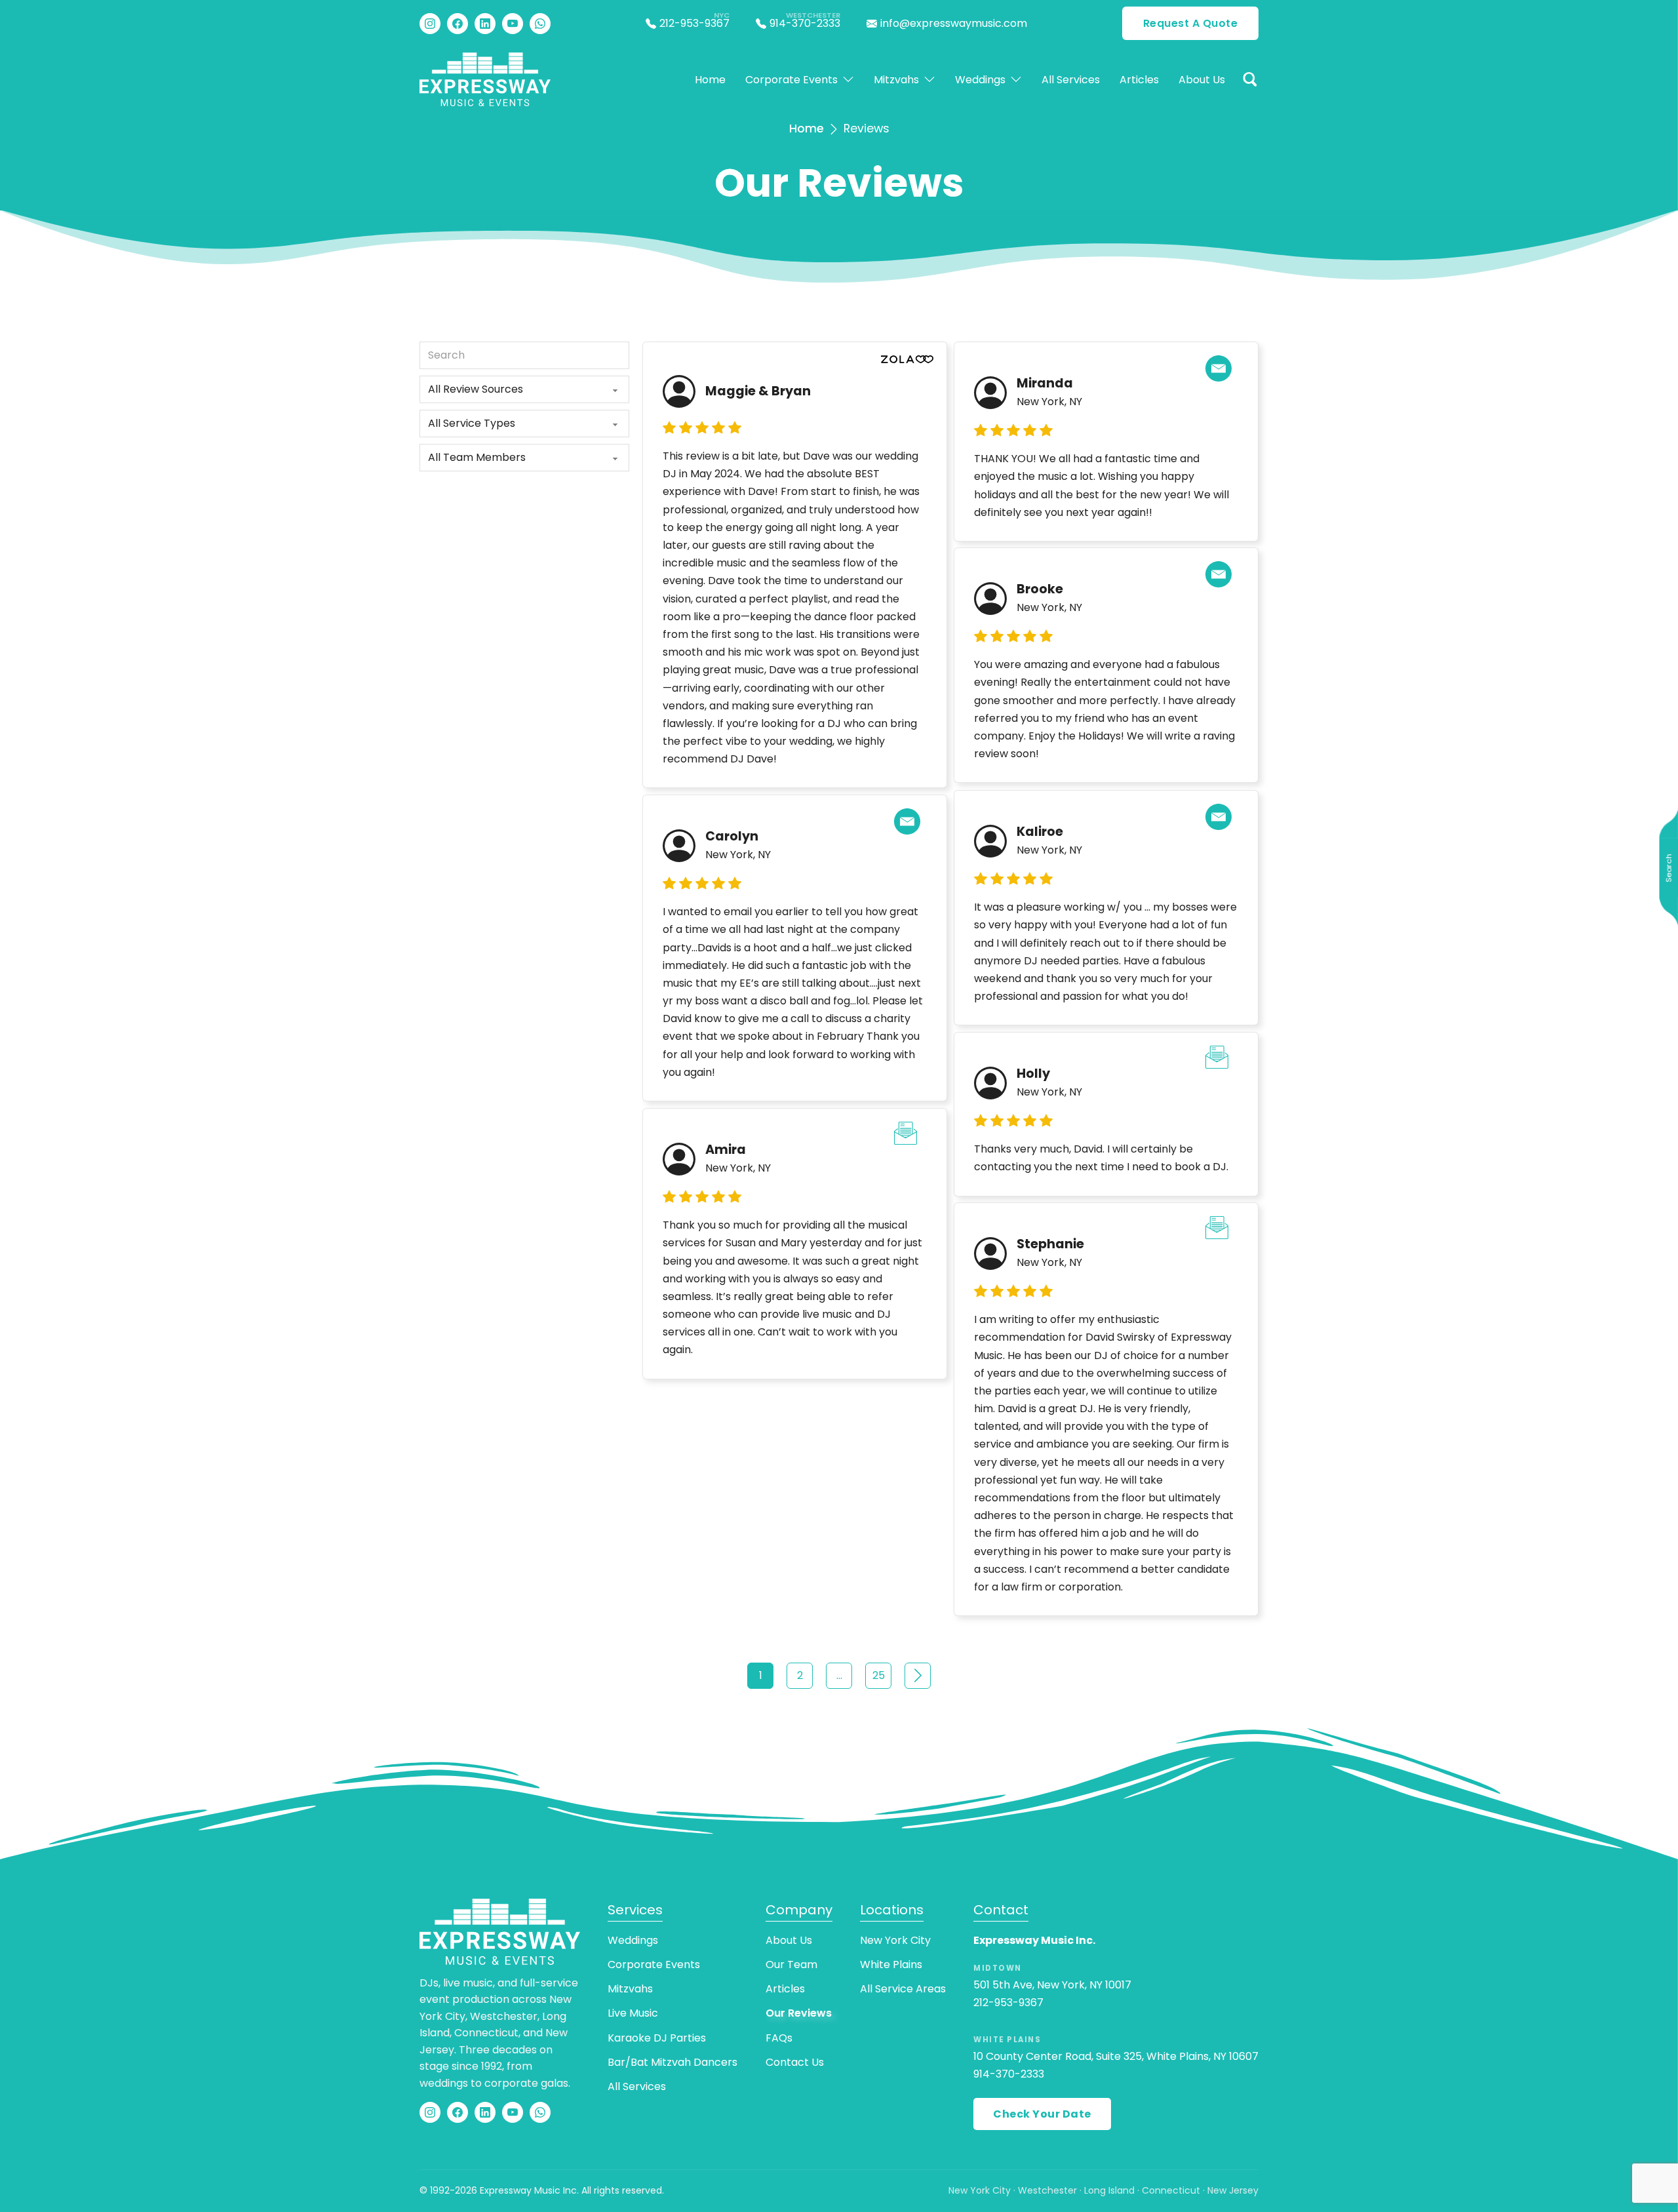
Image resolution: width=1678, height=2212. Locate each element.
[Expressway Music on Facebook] (458, 24)
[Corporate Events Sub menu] (848, 79)
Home (710, 80)
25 (879, 1675)
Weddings (980, 80)
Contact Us (795, 2062)
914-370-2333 (1009, 2074)
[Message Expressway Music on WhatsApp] (540, 24)
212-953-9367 (1008, 2003)
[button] (1250, 79)
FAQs (779, 2038)
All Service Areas (903, 1989)
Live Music (633, 2013)
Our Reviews (799, 2013)
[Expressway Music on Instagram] (430, 24)
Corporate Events (791, 80)
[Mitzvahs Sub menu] (929, 79)
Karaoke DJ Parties (657, 2038)
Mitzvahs (896, 80)
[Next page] (918, 1676)
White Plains (891, 1965)
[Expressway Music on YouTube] (513, 24)
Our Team (791, 1965)
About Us (1202, 80)
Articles (1139, 80)
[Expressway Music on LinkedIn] (485, 24)
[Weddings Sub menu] (1016, 79)
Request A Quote (1191, 23)
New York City (895, 1940)
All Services (1071, 80)
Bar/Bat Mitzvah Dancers (673, 2062)
